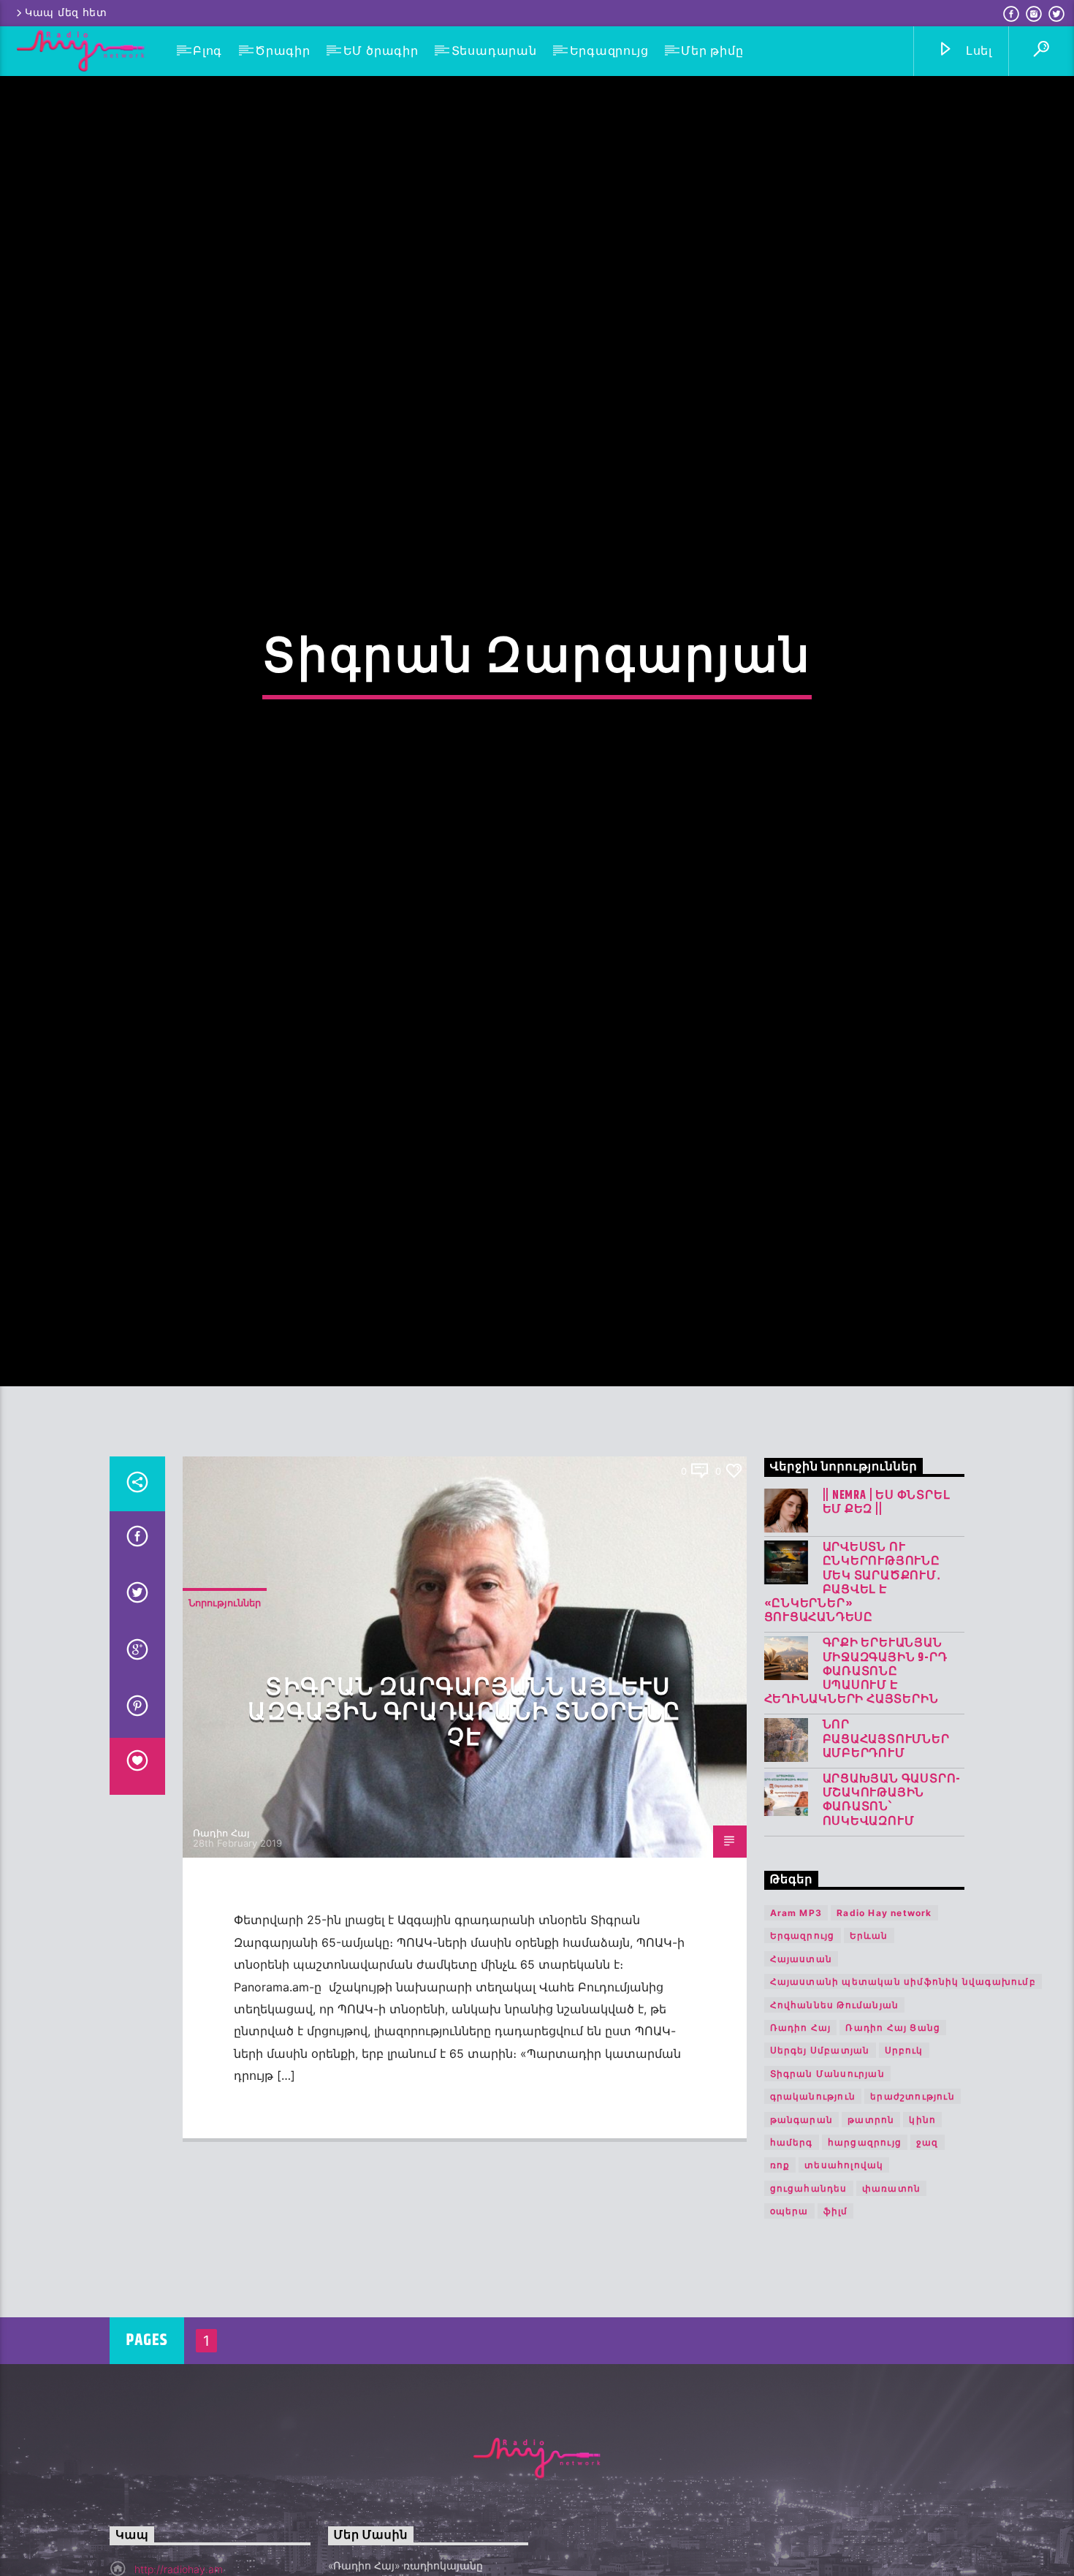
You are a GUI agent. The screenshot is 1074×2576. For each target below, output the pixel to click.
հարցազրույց (865, 2250)
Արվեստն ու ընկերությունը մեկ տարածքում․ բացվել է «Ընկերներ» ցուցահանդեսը (853, 1691)
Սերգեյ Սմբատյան (820, 2158)
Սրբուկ (904, 2158)
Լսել (977, 51)
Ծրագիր (283, 51)
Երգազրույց (609, 51)
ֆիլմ (836, 2319)
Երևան (869, 2044)
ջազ (928, 2250)
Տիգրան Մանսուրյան (827, 2182)
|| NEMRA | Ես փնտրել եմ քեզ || (887, 1611)
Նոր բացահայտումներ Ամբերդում (886, 1847)
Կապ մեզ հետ (66, 13)
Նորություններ (225, 1711)
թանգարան (802, 2228)
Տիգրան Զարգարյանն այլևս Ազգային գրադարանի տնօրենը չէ (464, 1821)
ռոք (780, 2273)
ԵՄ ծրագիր (381, 51)
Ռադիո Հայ (221, 1941)
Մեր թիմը (712, 51)
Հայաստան (801, 2067)
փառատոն (891, 2296)
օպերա (789, 2319)
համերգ (792, 2250)
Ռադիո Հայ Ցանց (893, 2136)
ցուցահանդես (809, 2296)
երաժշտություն (913, 2204)
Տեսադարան (494, 51)
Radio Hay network (884, 2021)
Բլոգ (207, 51)
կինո (922, 2228)
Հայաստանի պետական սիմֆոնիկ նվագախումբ (903, 2090)
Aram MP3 (796, 2021)
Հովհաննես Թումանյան (835, 2113)
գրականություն (813, 2204)
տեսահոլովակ (844, 2273)
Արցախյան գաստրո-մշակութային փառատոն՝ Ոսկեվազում (892, 1908)
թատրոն (871, 2228)
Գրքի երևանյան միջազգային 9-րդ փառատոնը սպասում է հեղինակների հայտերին (856, 1779)
